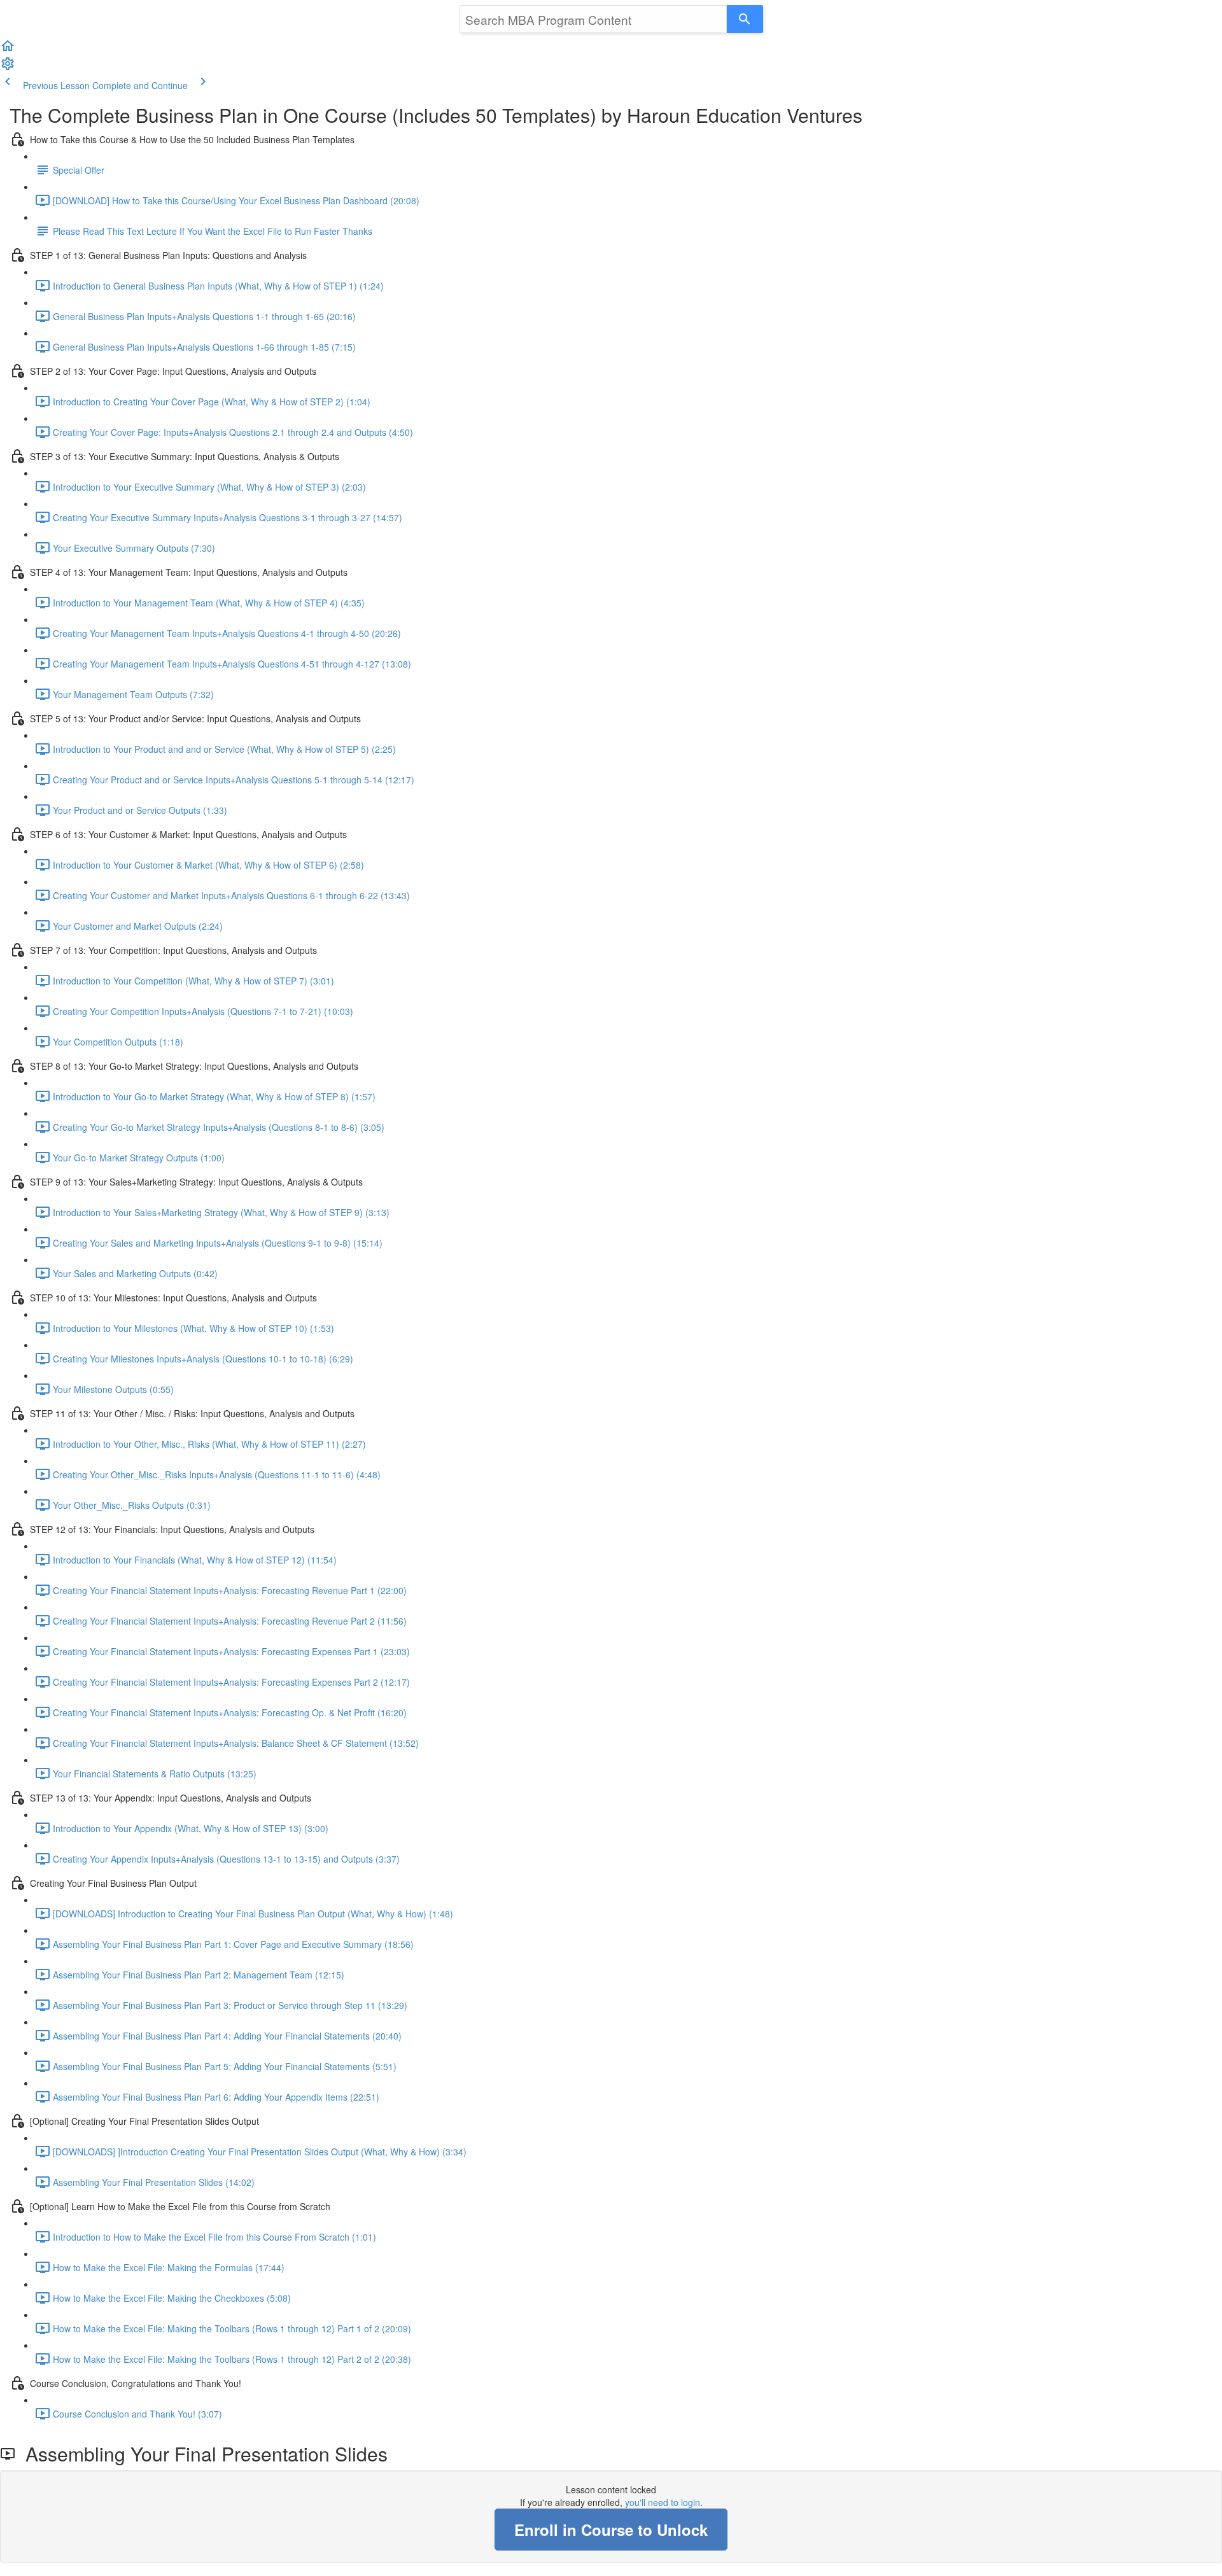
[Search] (745, 19)
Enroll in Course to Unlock (611, 2530)
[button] (8, 50)
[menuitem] (8, 67)
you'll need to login (663, 2502)
